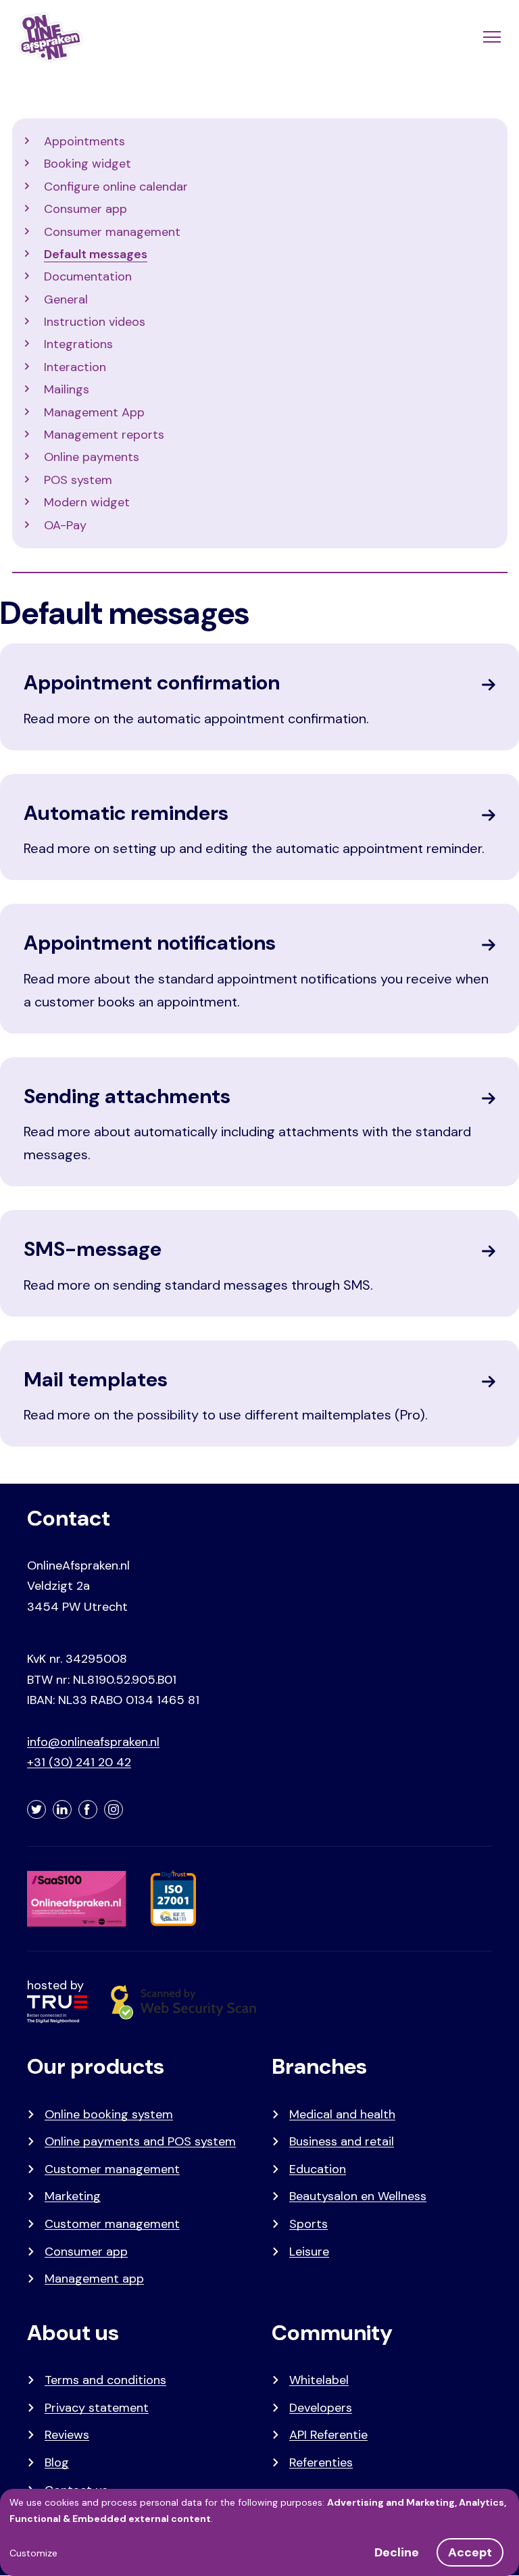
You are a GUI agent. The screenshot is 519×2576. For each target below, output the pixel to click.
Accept (470, 2552)
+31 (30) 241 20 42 (79, 1762)
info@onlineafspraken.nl (93, 1742)
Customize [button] (33, 2553)
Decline (397, 2552)
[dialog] (259, 2532)
